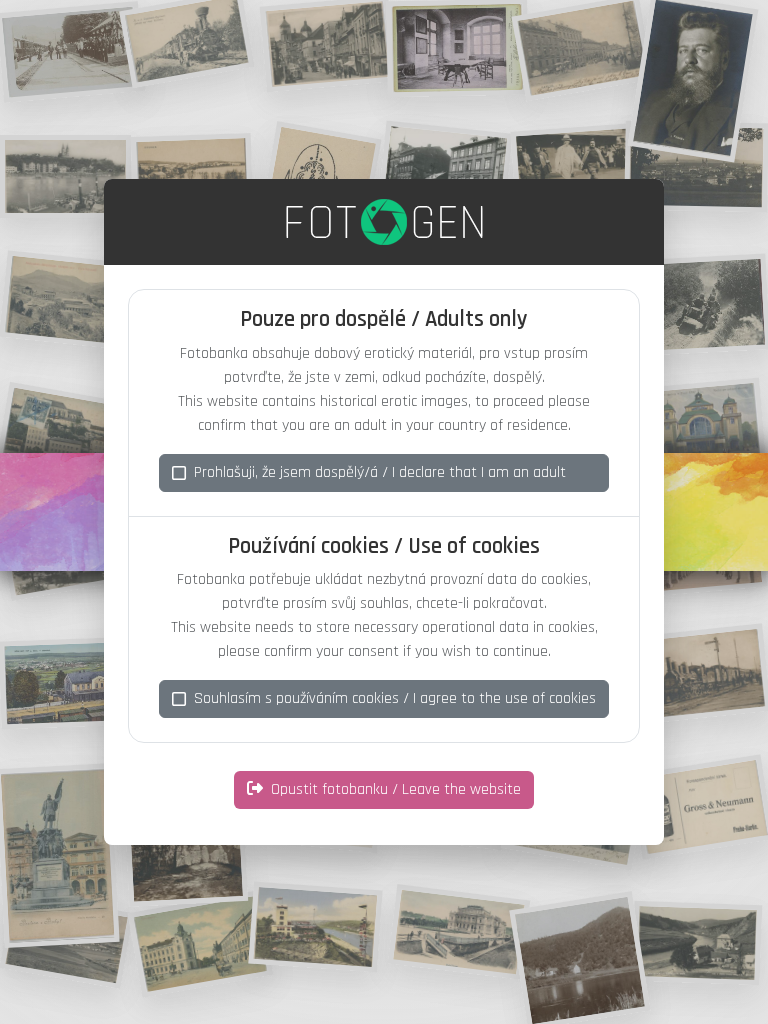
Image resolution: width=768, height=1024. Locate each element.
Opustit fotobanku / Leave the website (396, 789)
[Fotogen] (384, 222)
